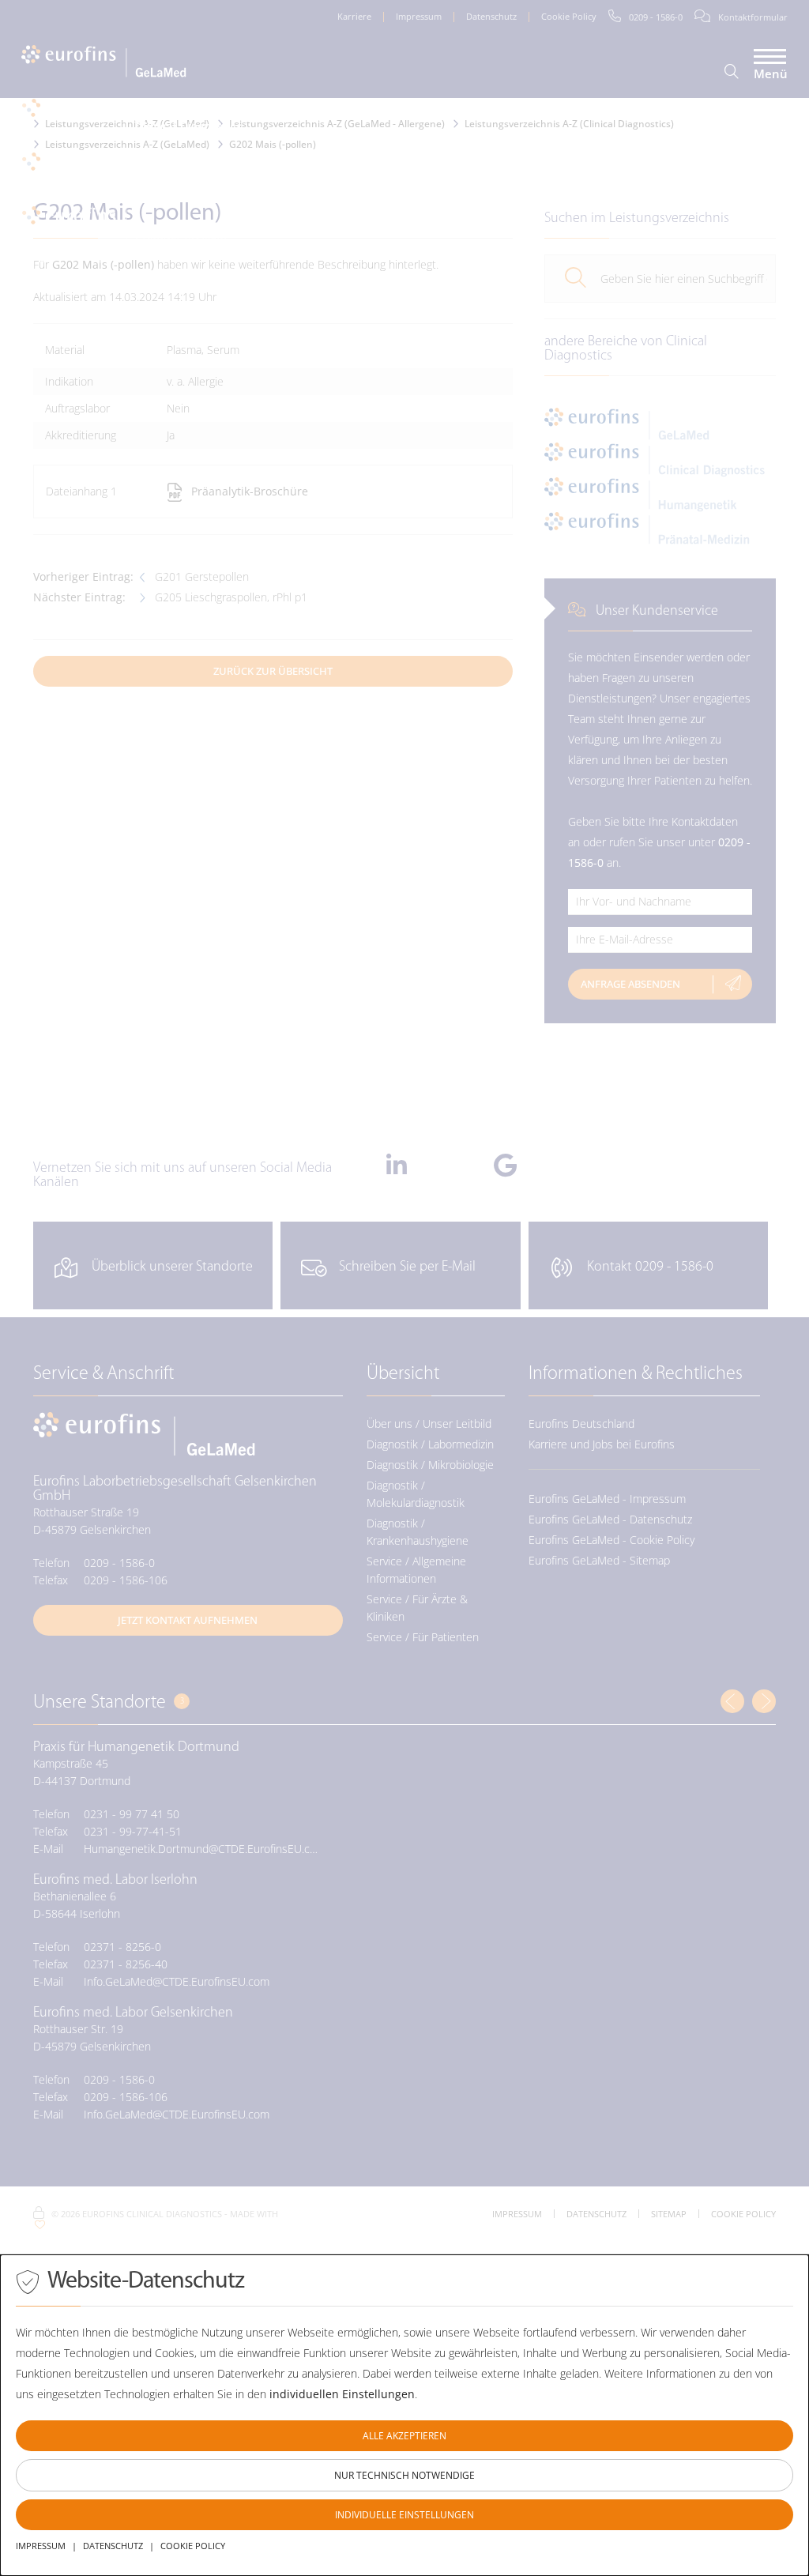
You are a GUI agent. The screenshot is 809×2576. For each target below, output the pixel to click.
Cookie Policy (193, 2546)
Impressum (41, 2546)
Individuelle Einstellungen (404, 2515)
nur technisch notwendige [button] (404, 2475)
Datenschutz (113, 2546)
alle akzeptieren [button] (404, 2436)
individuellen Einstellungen (342, 2394)
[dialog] (404, 2415)
